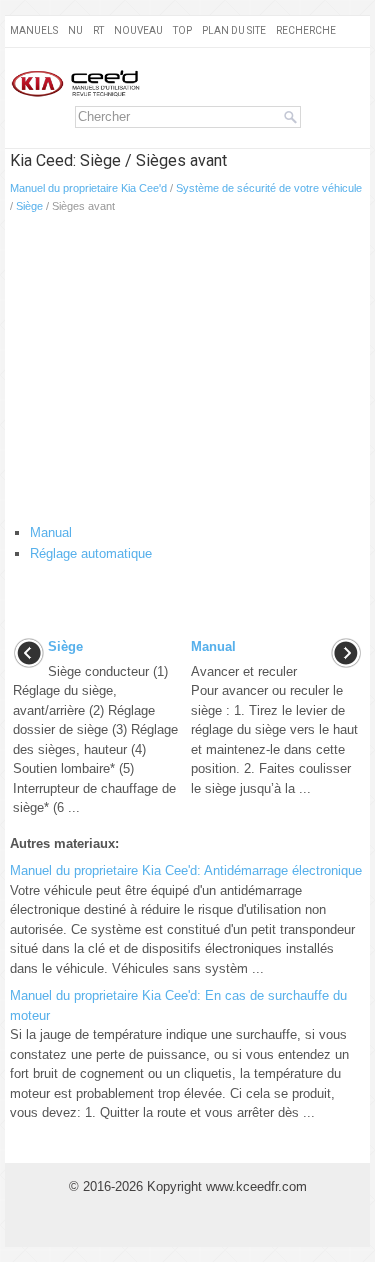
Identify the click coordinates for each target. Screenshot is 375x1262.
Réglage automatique (91, 553)
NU (75, 30)
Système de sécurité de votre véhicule (269, 188)
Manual (51, 532)
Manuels (34, 30)
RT (98, 30)
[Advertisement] (187, 373)
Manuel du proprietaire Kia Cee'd (88, 188)
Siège (29, 206)
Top (182, 30)
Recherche (306, 30)
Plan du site (234, 30)
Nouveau (138, 30)
